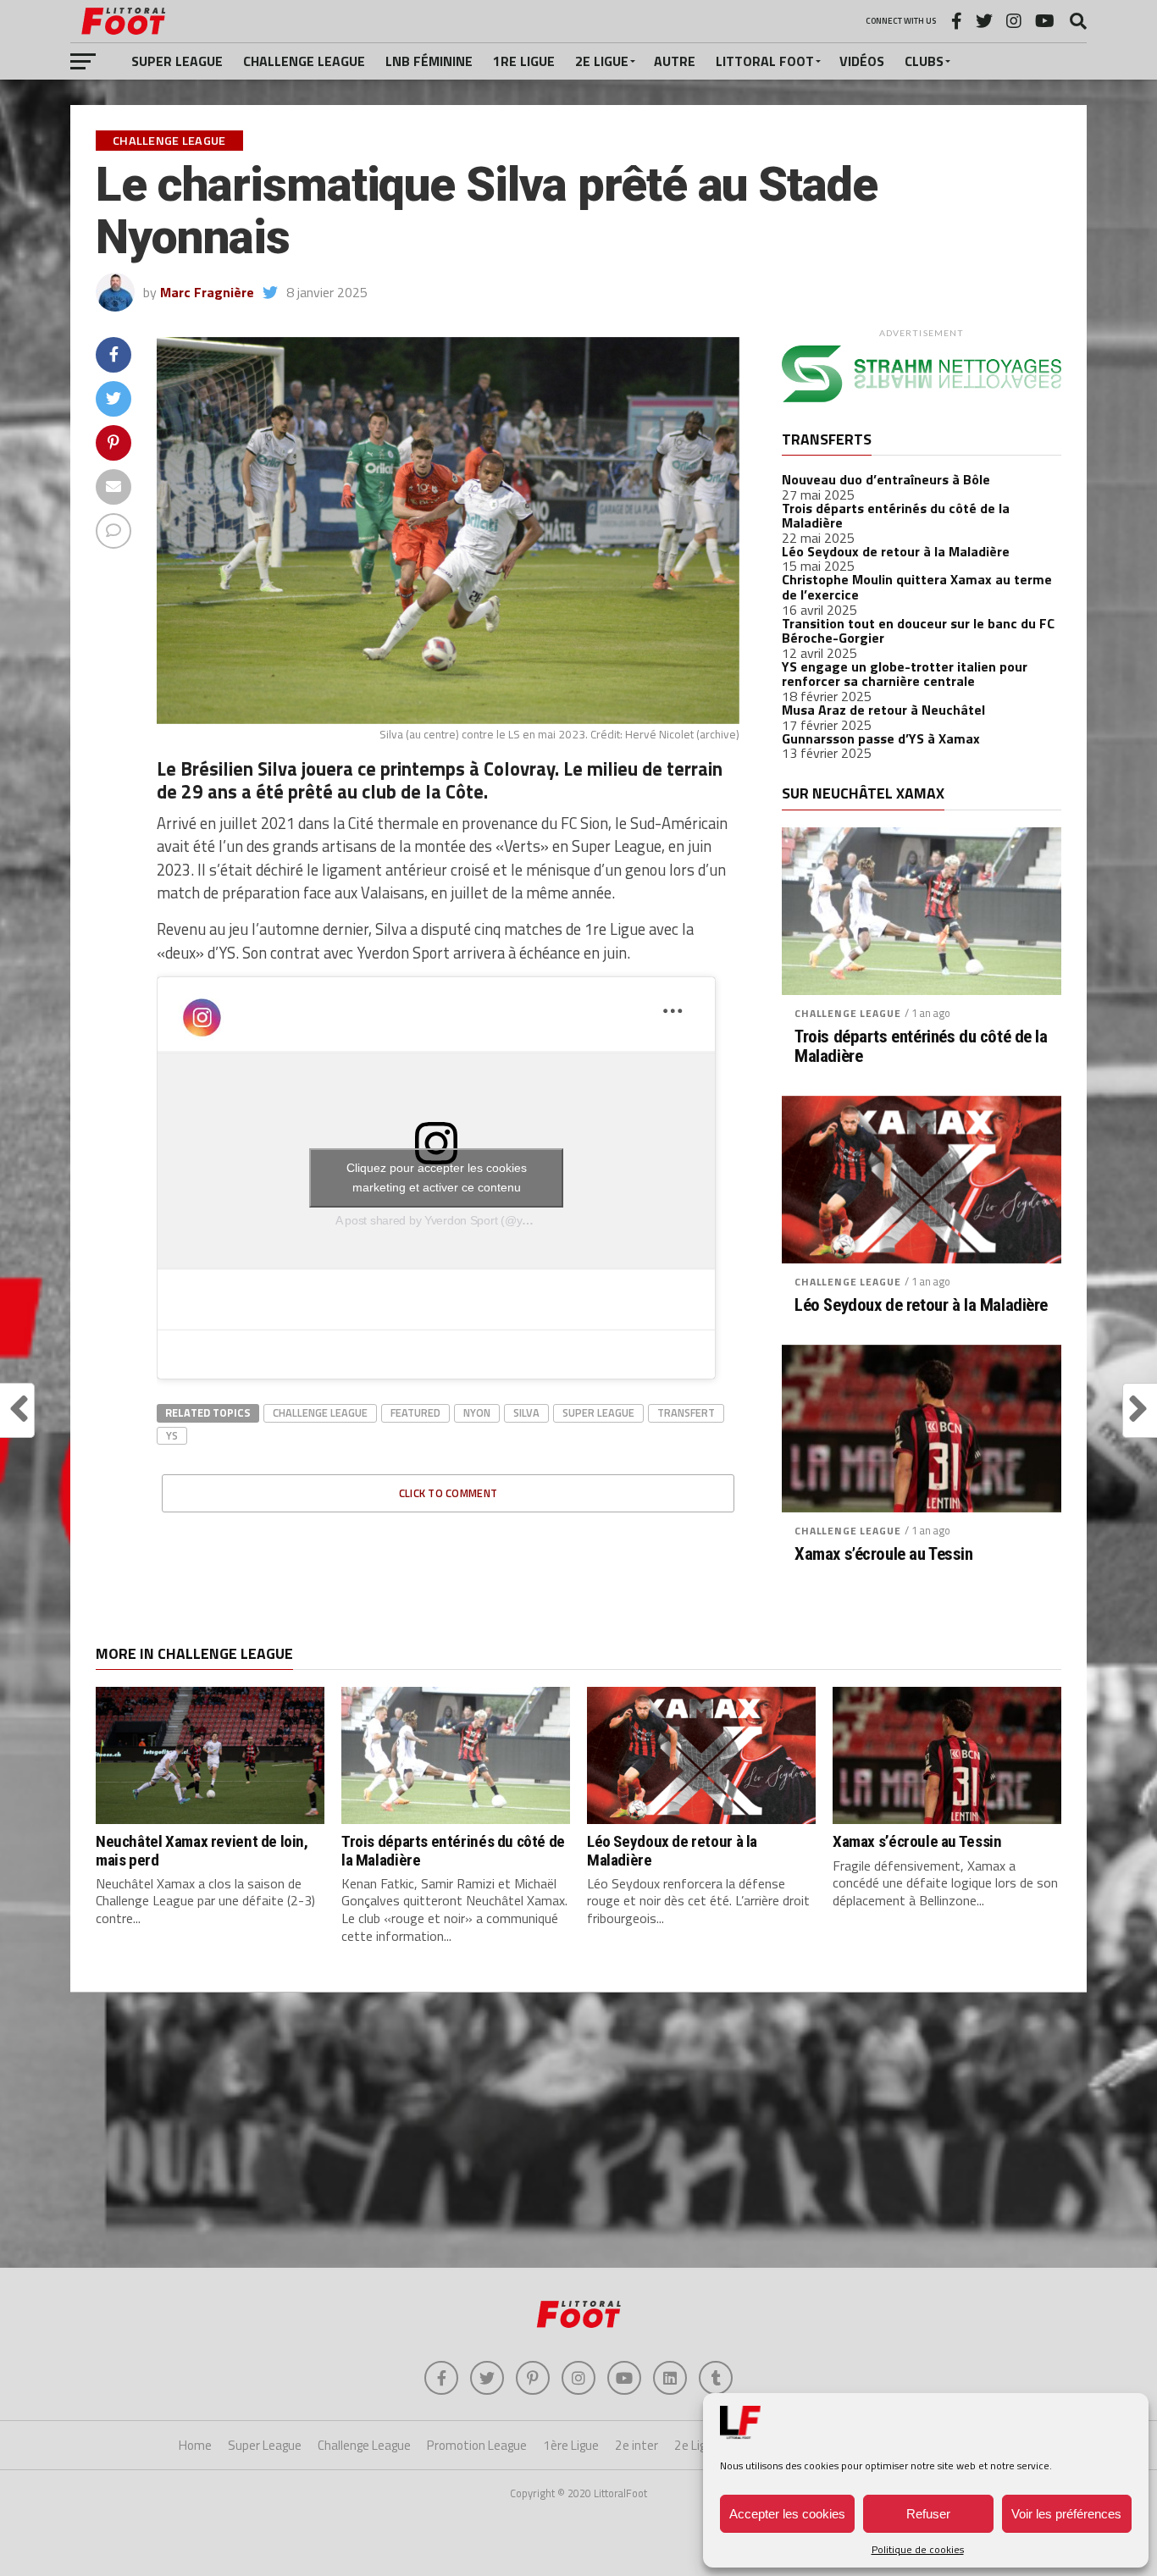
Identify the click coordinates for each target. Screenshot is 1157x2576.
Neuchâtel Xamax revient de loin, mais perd (202, 1850)
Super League (177, 61)
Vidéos (862, 61)
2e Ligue (602, 61)
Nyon (477, 1412)
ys (172, 1435)
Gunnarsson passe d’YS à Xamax (881, 738)
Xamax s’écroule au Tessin (884, 1554)
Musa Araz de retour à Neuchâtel (883, 710)
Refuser (928, 2514)
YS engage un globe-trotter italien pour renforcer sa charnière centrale (905, 674)
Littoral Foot (765, 61)
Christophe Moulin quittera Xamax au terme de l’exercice (917, 587)
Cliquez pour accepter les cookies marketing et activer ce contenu (437, 1177)
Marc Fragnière (207, 292)
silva (526, 1412)
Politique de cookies (918, 2549)
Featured (415, 1412)
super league (598, 1412)
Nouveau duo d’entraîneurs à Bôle (886, 479)
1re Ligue (524, 61)
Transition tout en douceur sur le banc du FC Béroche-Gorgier (918, 631)
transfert (686, 1412)
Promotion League (477, 2445)
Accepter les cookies (787, 2514)
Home (195, 2445)
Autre (675, 61)
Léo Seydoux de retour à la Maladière (896, 551)
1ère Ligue (571, 2445)
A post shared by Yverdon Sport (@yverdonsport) (462, 1220)
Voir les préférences (1066, 2514)
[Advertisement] (578, 2132)
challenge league (320, 1412)
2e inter (637, 2445)
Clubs (924, 61)
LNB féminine (429, 61)
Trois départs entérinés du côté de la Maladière (896, 516)
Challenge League (304, 61)
